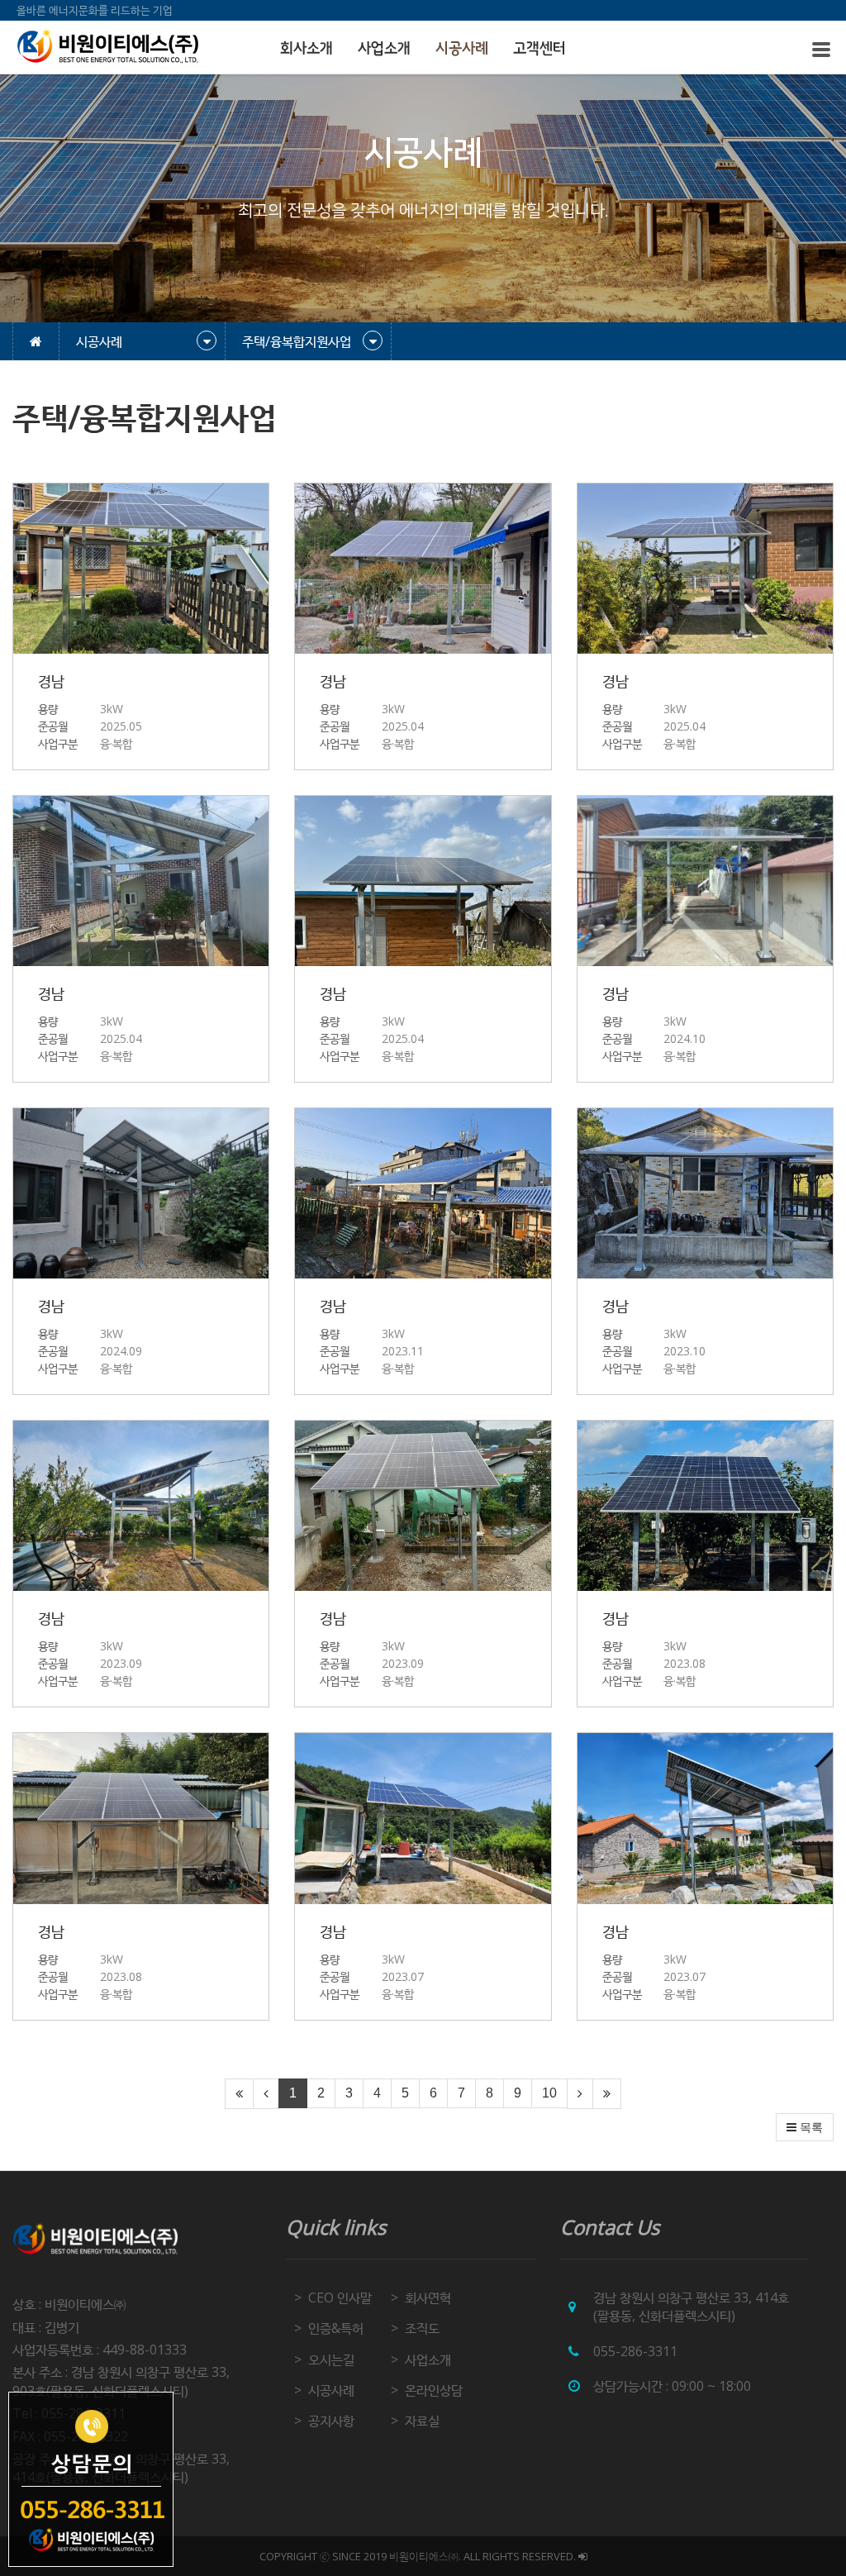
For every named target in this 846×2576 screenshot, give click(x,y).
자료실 (422, 2421)
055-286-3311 (635, 2351)
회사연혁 (428, 2297)
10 (549, 2093)
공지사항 (331, 2421)
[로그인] (583, 2556)
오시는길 (331, 2359)
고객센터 (539, 49)
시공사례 (462, 49)
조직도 (422, 2328)
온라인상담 (434, 2390)
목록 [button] (810, 2127)
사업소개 (384, 49)
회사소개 (307, 49)
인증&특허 (336, 2328)
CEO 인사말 (340, 2297)
